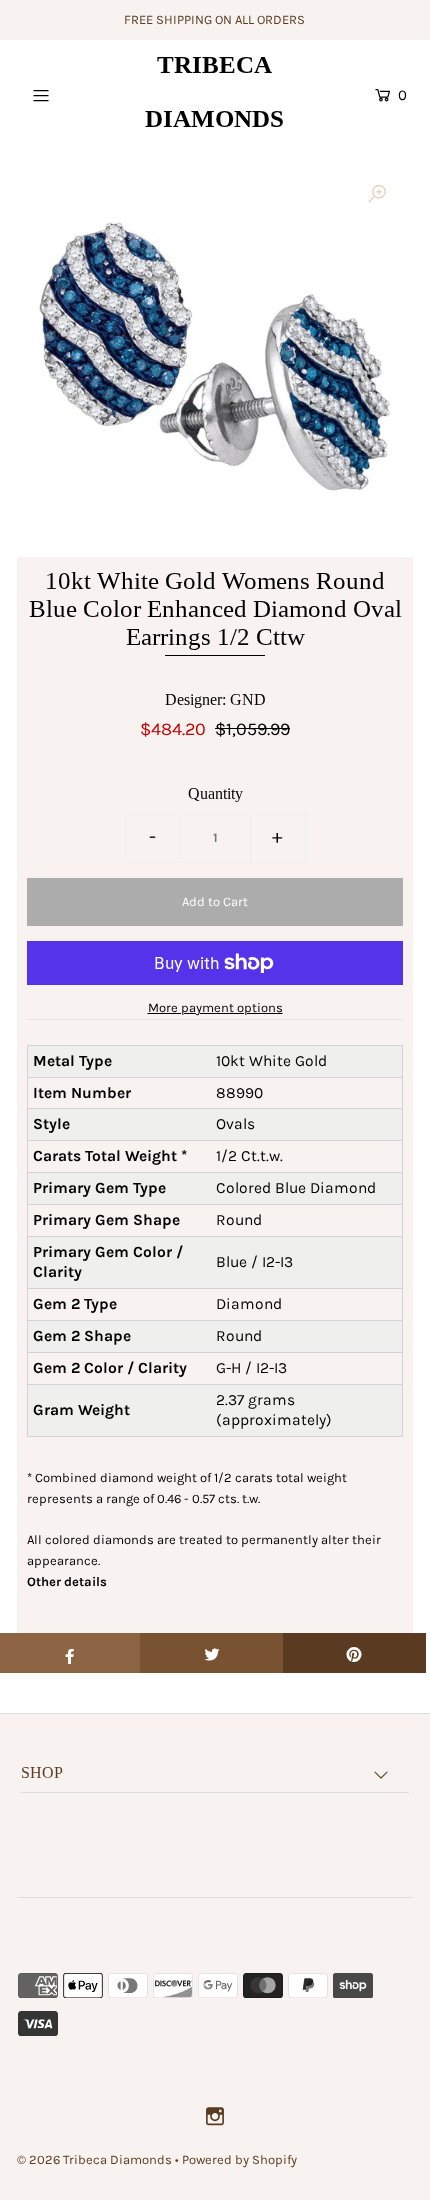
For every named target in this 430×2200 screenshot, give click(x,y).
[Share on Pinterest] (354, 1653)
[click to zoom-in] (377, 195)
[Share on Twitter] (211, 1653)
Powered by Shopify (239, 2159)
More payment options (215, 1007)
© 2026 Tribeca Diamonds (94, 2159)
